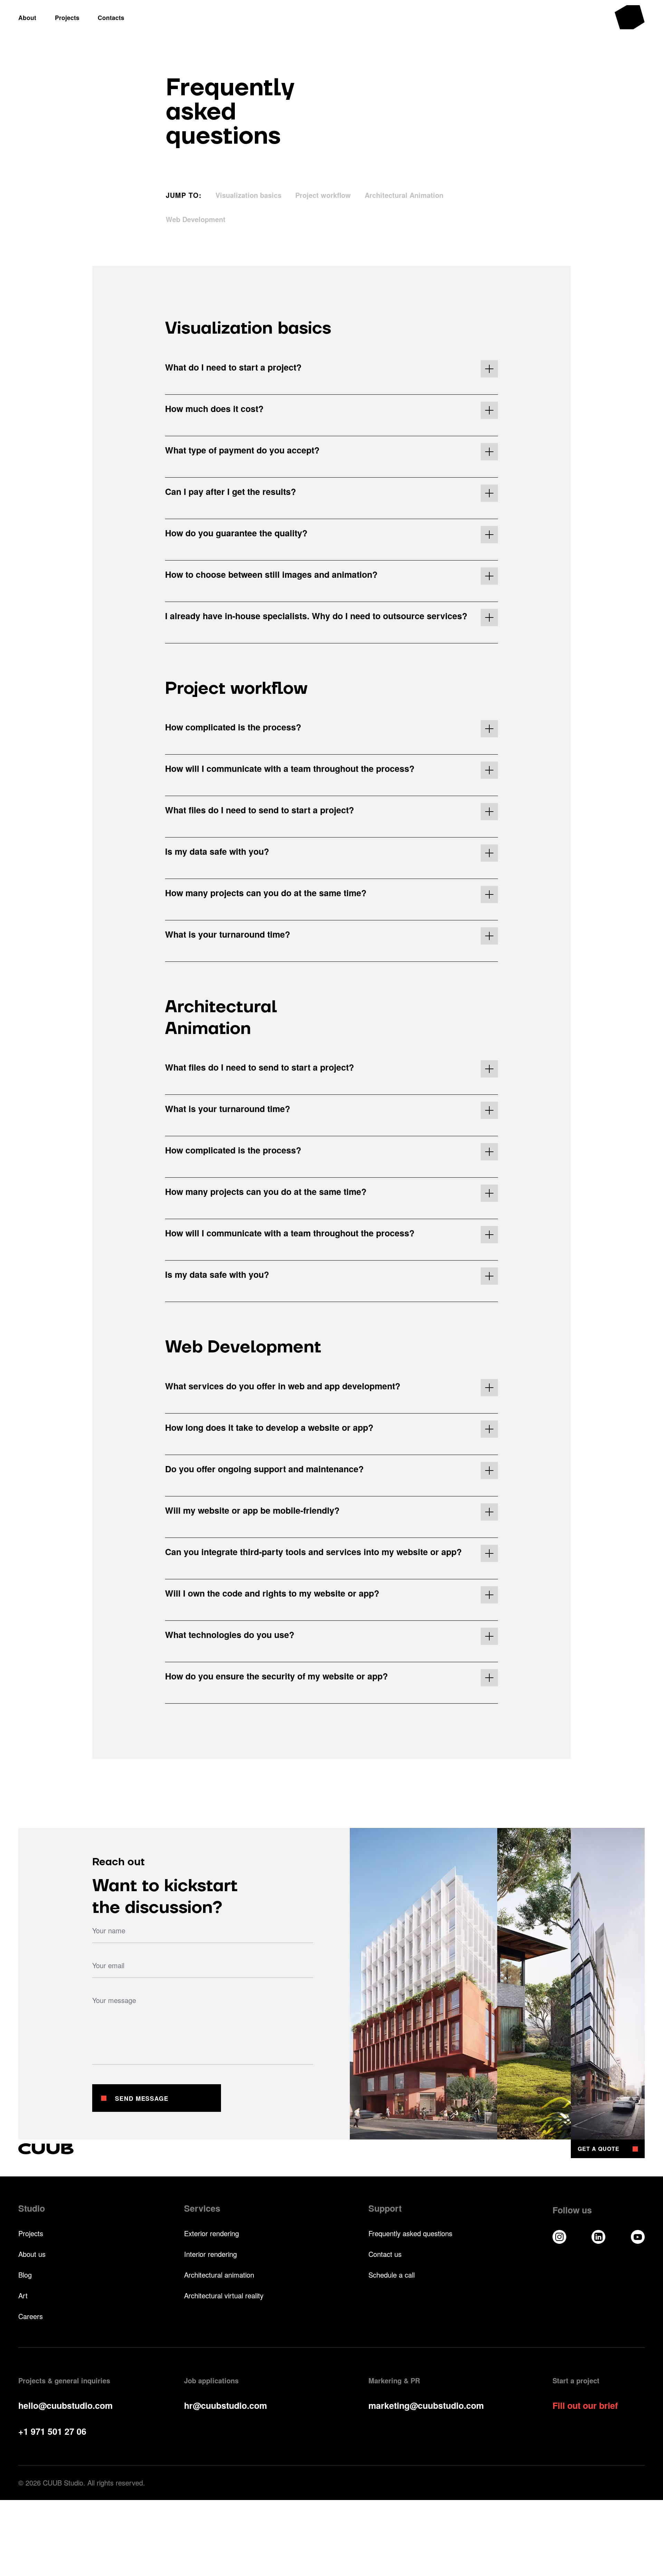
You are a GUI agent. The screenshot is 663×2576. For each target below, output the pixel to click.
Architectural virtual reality (224, 2296)
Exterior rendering (212, 2233)
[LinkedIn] (598, 2237)
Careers (31, 2316)
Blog (25, 2275)
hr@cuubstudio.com (225, 2405)
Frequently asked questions (410, 2233)
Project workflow (323, 195)
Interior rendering (210, 2254)
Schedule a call (392, 2275)
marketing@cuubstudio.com (426, 2405)
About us (32, 2254)
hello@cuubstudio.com (65, 2405)
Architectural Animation (404, 195)
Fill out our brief (585, 2406)
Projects (31, 2233)
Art (23, 2296)
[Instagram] (559, 2237)
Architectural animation (219, 2275)
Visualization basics (248, 195)
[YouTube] (638, 2237)
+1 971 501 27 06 (52, 2431)
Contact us (385, 2254)
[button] (331, 369)
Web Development (196, 219)
